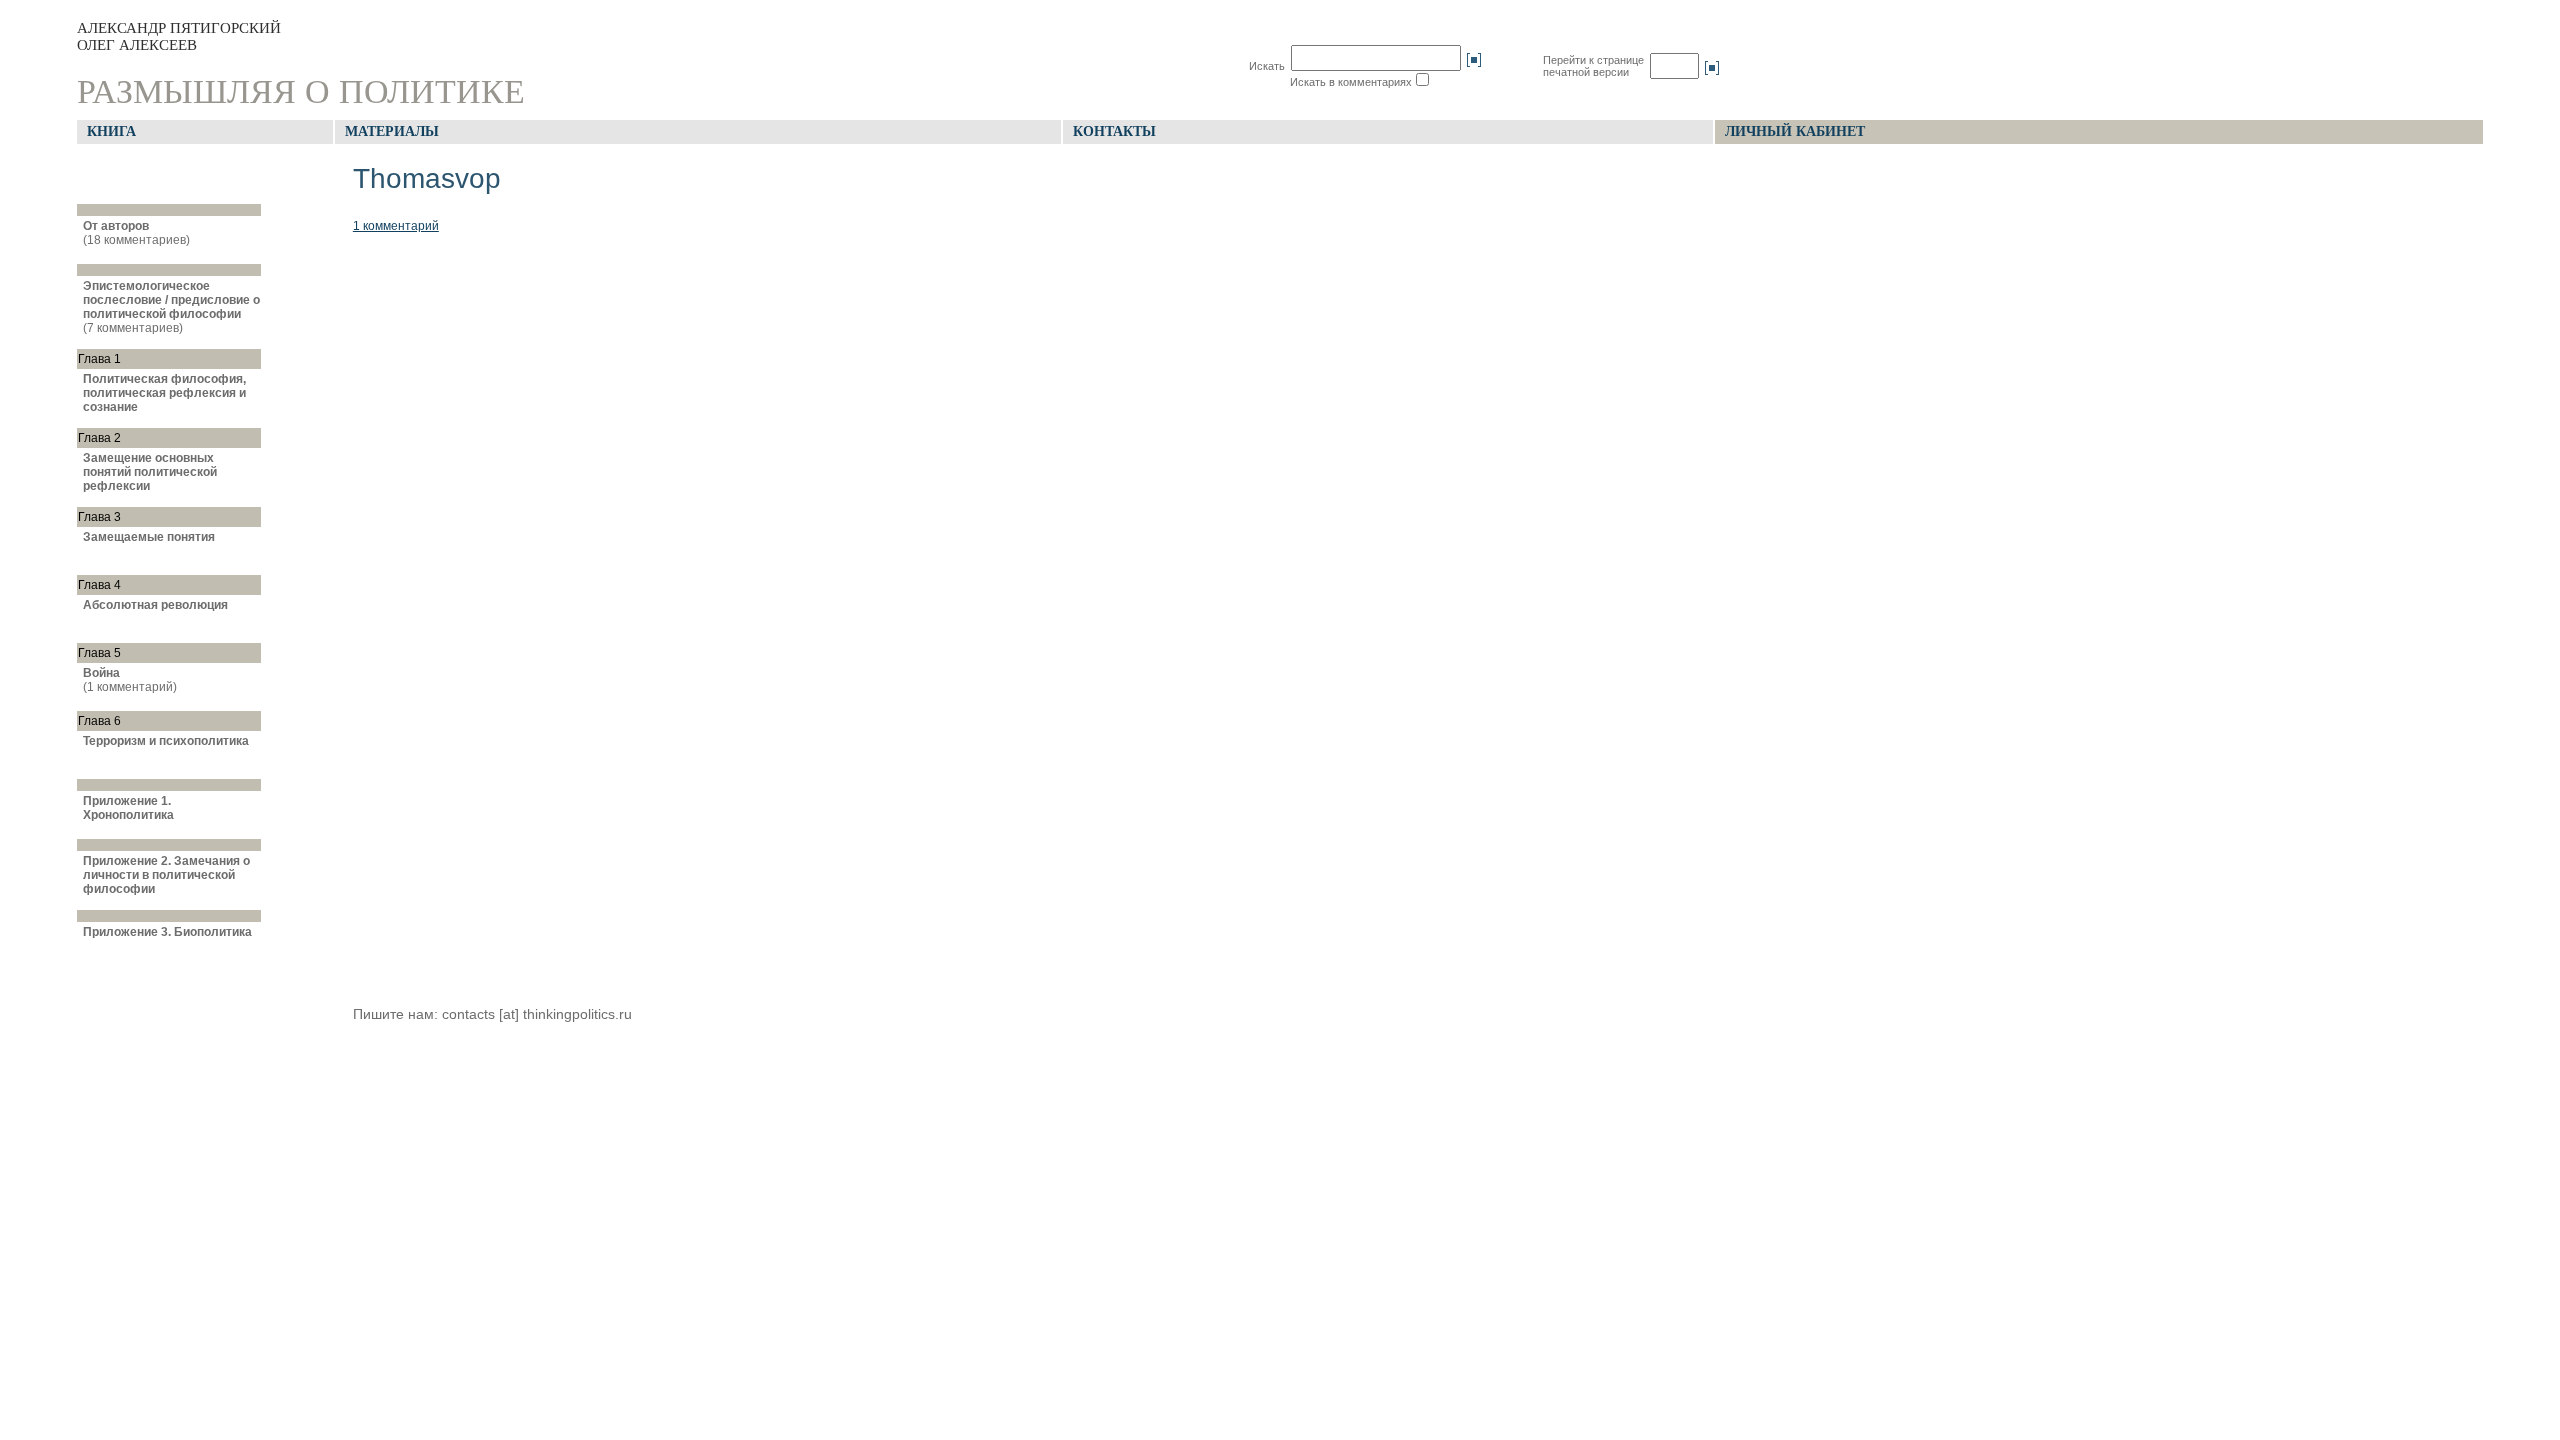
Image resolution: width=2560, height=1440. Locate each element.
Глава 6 (99, 721)
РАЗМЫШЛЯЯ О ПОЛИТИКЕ (301, 91)
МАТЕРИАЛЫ (392, 131)
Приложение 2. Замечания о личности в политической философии (166, 875)
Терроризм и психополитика (166, 741)
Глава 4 (99, 585)
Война (101, 673)
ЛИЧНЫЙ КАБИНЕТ (1795, 131)
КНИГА (111, 131)
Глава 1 (99, 359)
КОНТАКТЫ (1114, 131)
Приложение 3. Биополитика (167, 932)
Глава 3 (99, 517)
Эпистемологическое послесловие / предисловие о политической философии (171, 300)
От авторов (116, 226)
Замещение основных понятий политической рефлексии (150, 472)
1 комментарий (396, 226)
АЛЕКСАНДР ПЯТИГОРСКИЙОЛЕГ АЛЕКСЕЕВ (179, 36)
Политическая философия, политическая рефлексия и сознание (164, 393)
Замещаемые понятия (149, 537)
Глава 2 (99, 438)
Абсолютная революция (155, 605)
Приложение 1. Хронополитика (128, 808)
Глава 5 (99, 653)
